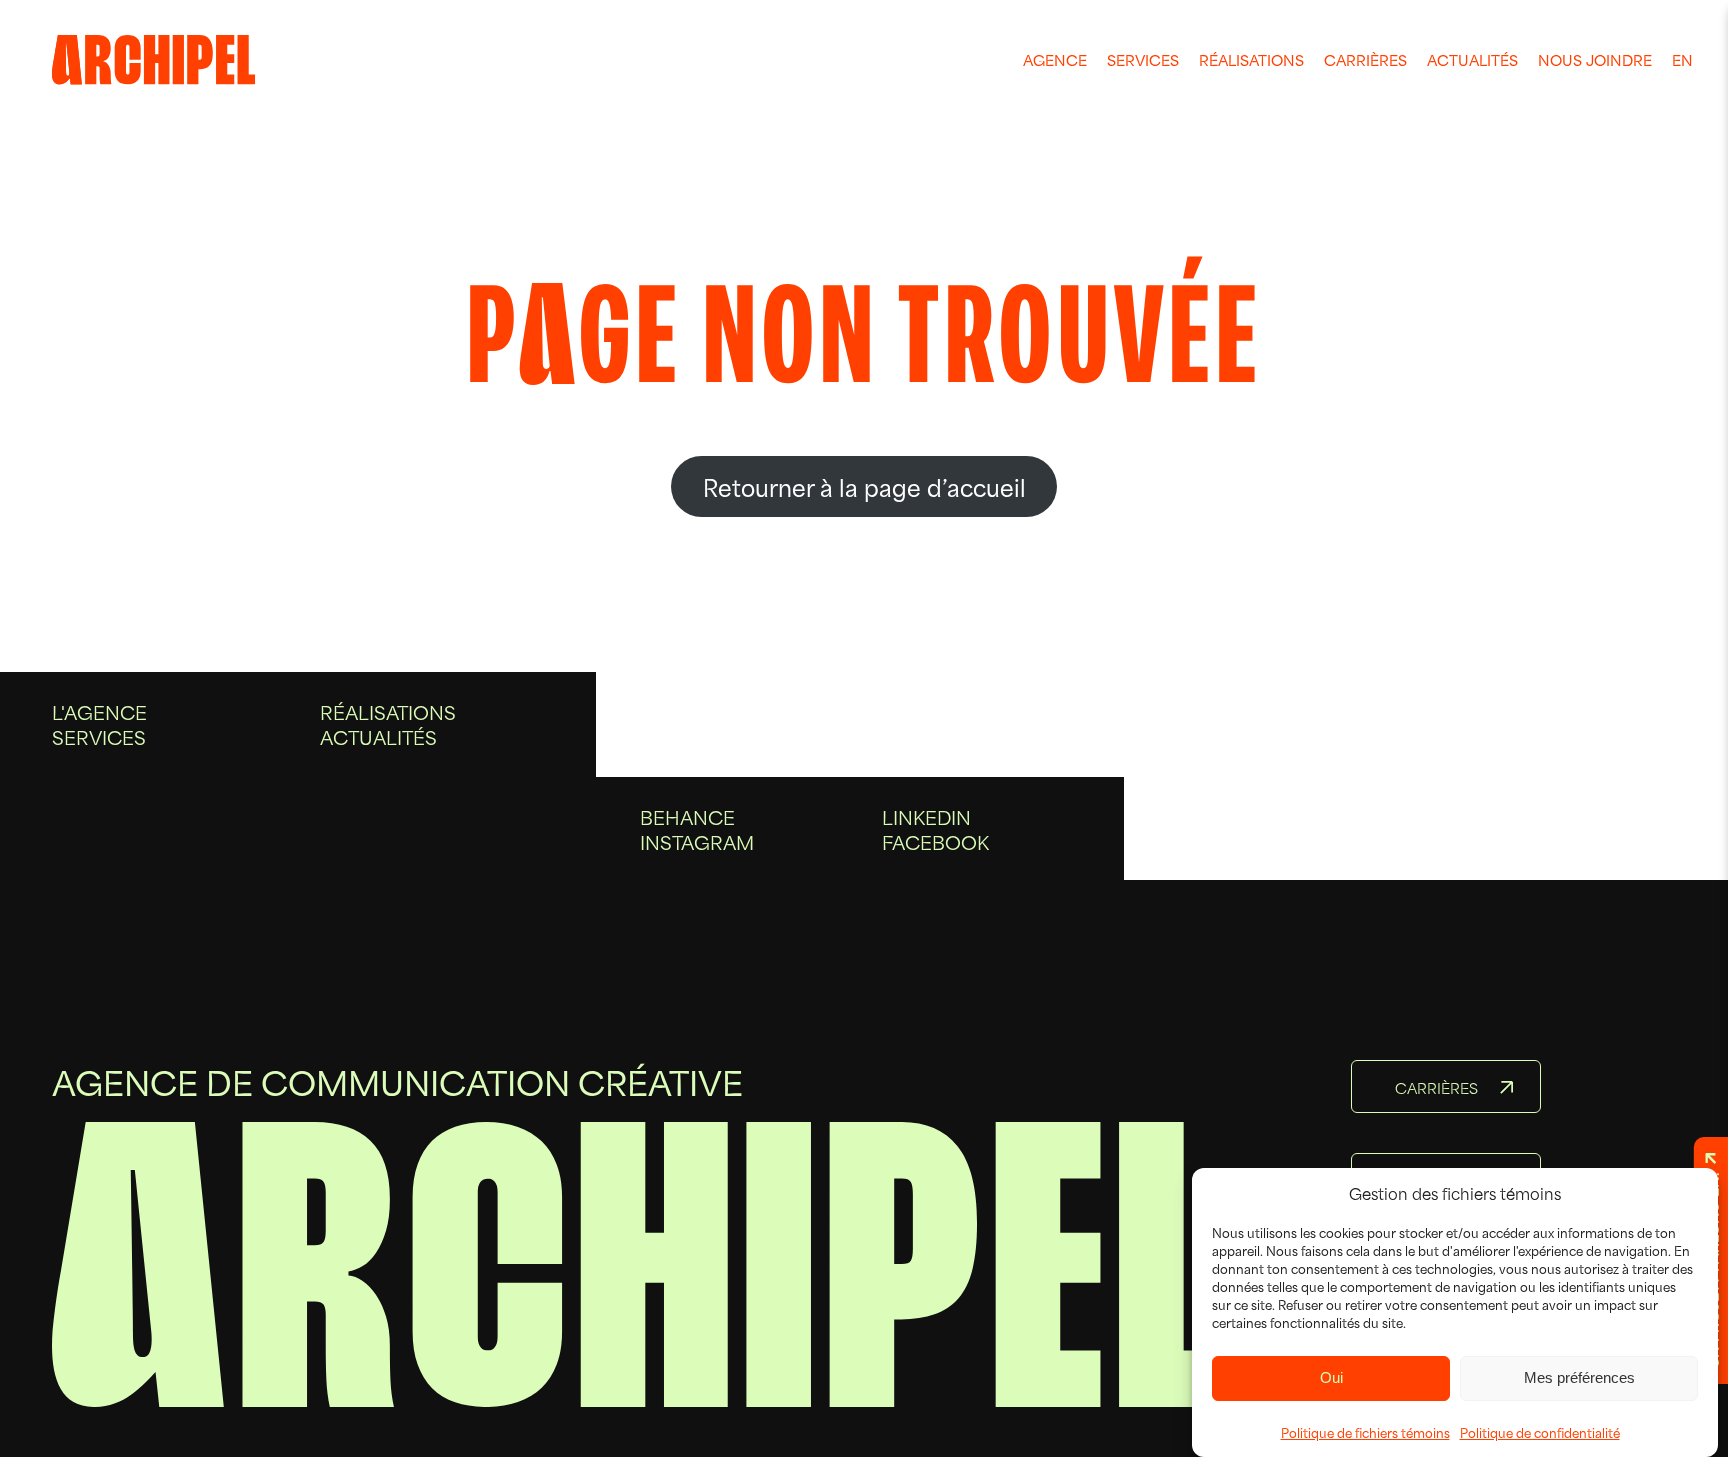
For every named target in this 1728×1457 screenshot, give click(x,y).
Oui (1331, 1377)
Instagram (697, 841)
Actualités (1472, 59)
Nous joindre (1595, 59)
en (1682, 59)
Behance (687, 816)
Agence (1055, 59)
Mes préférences (1579, 1377)
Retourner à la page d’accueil (864, 486)
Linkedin (926, 816)
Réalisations (1251, 59)
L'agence (99, 711)
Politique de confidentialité (1540, 1432)
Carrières (1365, 59)
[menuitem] (1055, 60)
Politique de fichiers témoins (1365, 1432)
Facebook (935, 841)
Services (1143, 59)
